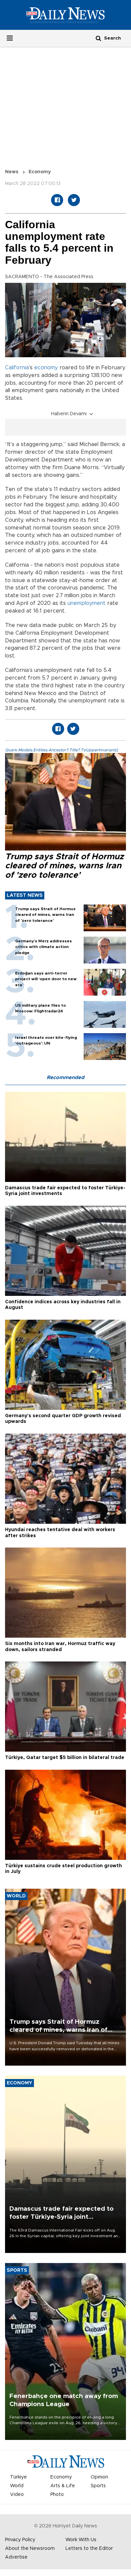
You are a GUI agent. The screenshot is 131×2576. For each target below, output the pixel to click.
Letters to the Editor (89, 2549)
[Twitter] (74, 200)
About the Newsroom (30, 2549)
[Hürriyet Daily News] (65, 15)
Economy (40, 172)
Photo (57, 2495)
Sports (98, 2486)
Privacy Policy (20, 2540)
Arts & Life (63, 2486)
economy (46, 368)
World (17, 2486)
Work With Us (81, 2540)
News (12, 172)
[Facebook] (57, 200)
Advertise (16, 2557)
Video (17, 2495)
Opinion (99, 2477)
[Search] (98, 38)
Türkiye (18, 2477)
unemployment (86, 603)
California (17, 368)
